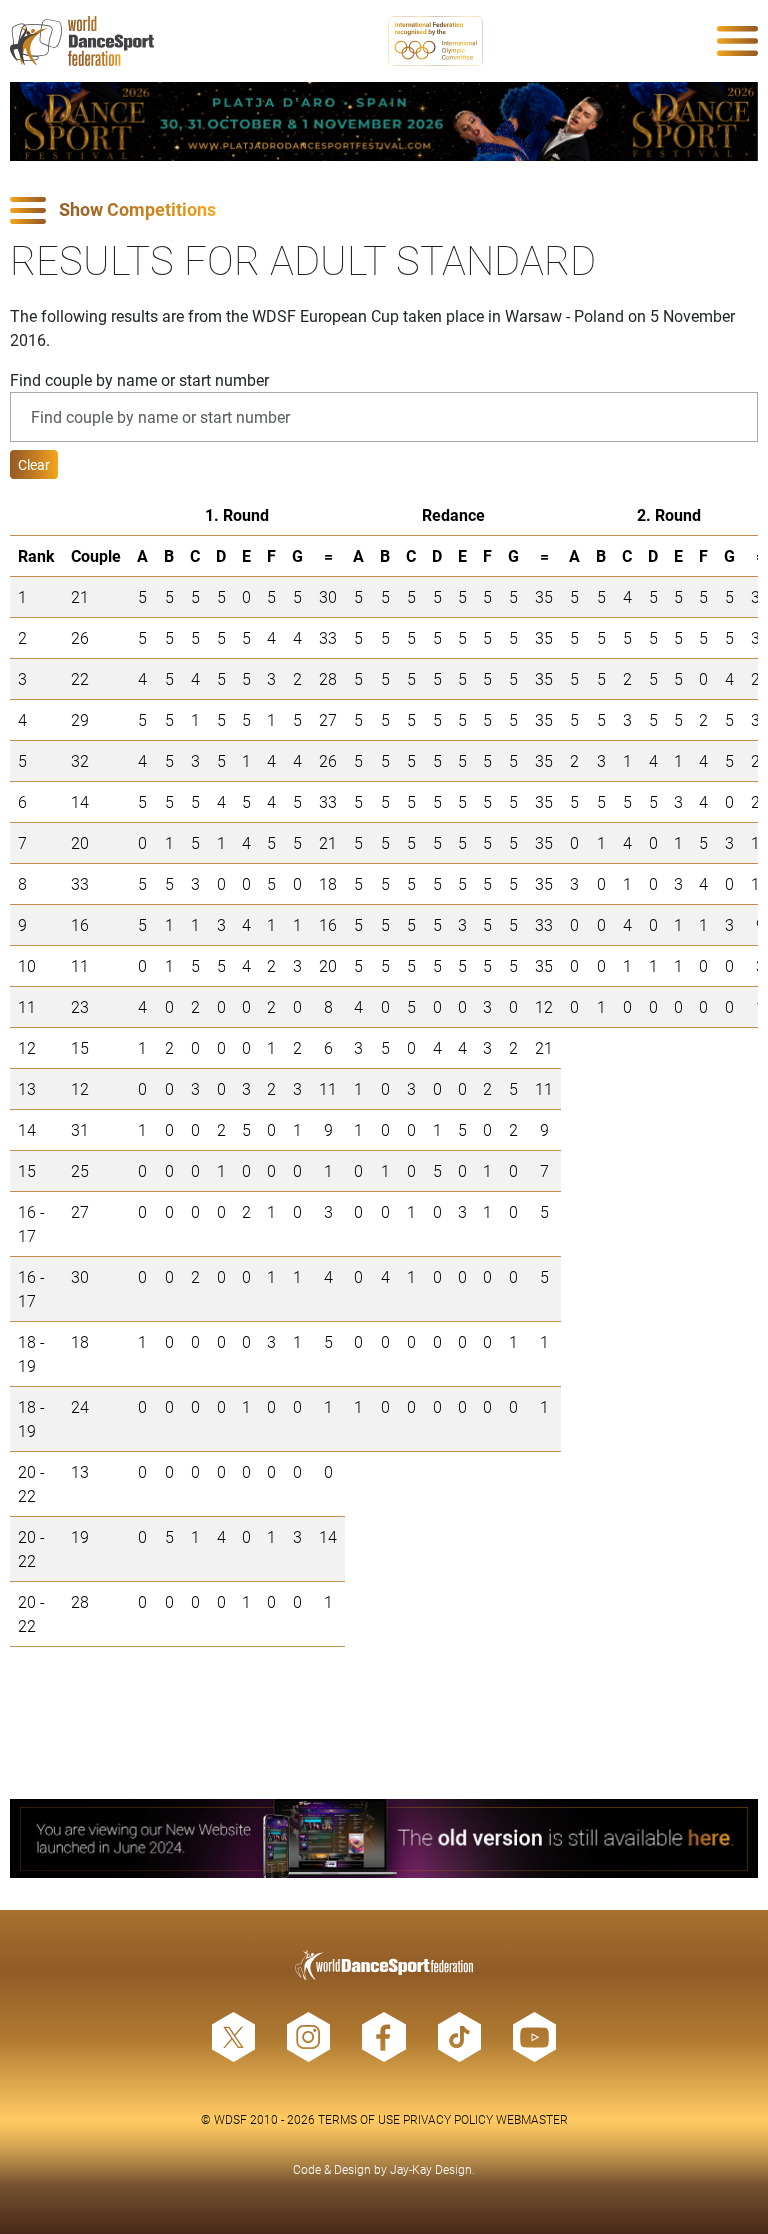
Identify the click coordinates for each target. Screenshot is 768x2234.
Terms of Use (359, 2119)
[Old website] (384, 1838)
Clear (34, 464)
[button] (384, 210)
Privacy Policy (448, 2119)
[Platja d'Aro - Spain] (384, 121)
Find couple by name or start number (139, 379)
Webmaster (532, 2119)
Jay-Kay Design (431, 2169)
